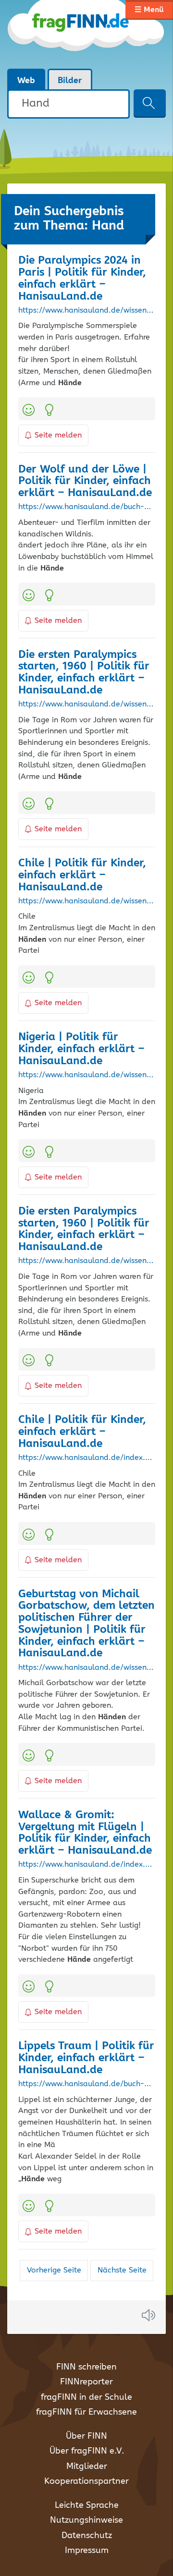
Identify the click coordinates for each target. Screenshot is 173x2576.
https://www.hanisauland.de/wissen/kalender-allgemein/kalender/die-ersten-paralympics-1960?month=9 (87, 1261)
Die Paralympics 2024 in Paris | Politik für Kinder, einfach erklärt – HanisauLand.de (82, 278)
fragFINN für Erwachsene (86, 2412)
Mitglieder (87, 2467)
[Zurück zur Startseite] (86, 34)
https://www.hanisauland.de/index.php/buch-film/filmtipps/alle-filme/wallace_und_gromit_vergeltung (87, 1865)
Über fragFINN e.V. (87, 2451)
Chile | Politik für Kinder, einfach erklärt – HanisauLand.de (82, 875)
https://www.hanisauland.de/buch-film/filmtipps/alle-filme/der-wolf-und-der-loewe (87, 507)
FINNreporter (86, 2382)
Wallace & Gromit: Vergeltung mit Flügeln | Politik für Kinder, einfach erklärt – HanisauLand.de (85, 1833)
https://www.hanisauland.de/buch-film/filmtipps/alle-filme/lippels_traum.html (87, 2084)
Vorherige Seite (54, 2270)
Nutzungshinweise (86, 2520)
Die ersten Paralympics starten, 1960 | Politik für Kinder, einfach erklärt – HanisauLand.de (84, 673)
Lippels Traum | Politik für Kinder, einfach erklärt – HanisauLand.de (86, 2058)
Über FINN (86, 2436)
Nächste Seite (122, 2270)
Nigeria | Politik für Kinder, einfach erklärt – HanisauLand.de (81, 1049)
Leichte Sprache (87, 2505)
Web (26, 81)
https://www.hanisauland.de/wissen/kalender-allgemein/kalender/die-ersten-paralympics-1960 (87, 705)
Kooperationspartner (86, 2481)
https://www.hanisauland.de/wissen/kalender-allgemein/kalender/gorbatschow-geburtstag (87, 1668)
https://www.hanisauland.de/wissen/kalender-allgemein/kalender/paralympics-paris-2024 (87, 311)
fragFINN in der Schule (86, 2397)
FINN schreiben (86, 2367)
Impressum (87, 2551)
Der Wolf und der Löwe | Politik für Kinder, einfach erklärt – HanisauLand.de (85, 481)
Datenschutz (87, 2536)
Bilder (70, 81)
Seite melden (58, 435)
